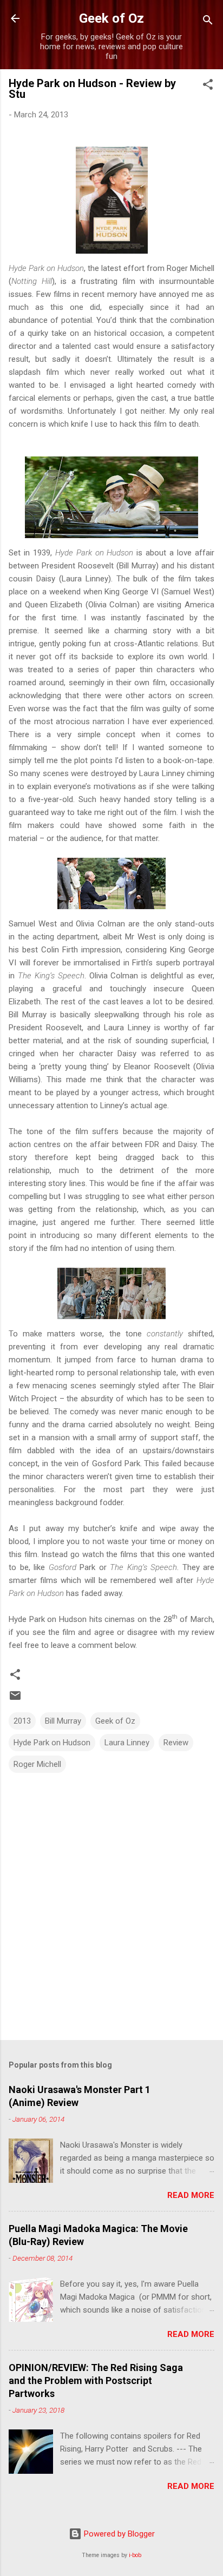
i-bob (135, 2555)
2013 (22, 1721)
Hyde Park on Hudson (52, 1743)
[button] (208, 86)
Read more (191, 2195)
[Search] (208, 22)
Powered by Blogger (118, 2534)
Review (176, 1743)
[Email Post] (15, 1699)
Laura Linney (127, 1743)
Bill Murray (63, 1721)
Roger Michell (37, 1764)
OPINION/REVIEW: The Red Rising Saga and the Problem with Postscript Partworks (96, 2380)
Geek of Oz (111, 18)
